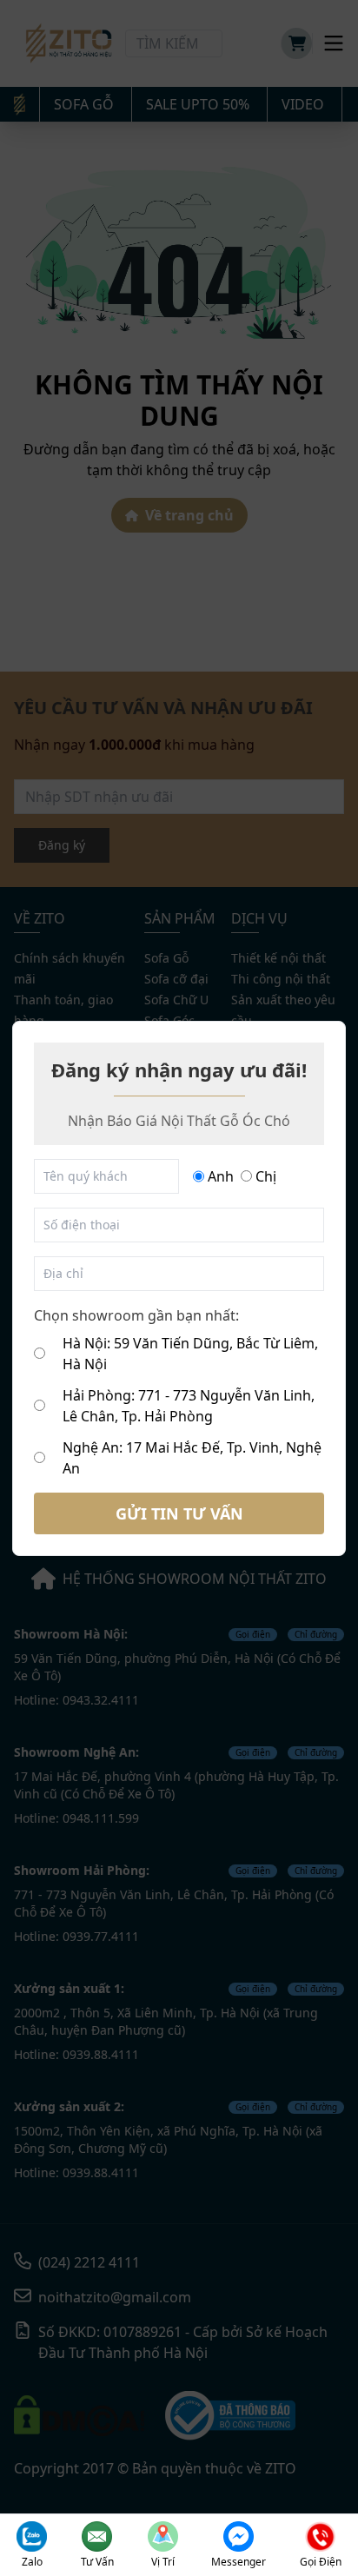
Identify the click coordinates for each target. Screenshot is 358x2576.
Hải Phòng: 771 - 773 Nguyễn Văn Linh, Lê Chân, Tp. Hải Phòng (189, 1406)
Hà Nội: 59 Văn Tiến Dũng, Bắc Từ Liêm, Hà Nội (190, 1354)
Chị (266, 1176)
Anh (221, 1176)
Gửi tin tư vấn (179, 1513)
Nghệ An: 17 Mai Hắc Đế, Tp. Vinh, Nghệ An (192, 1458)
